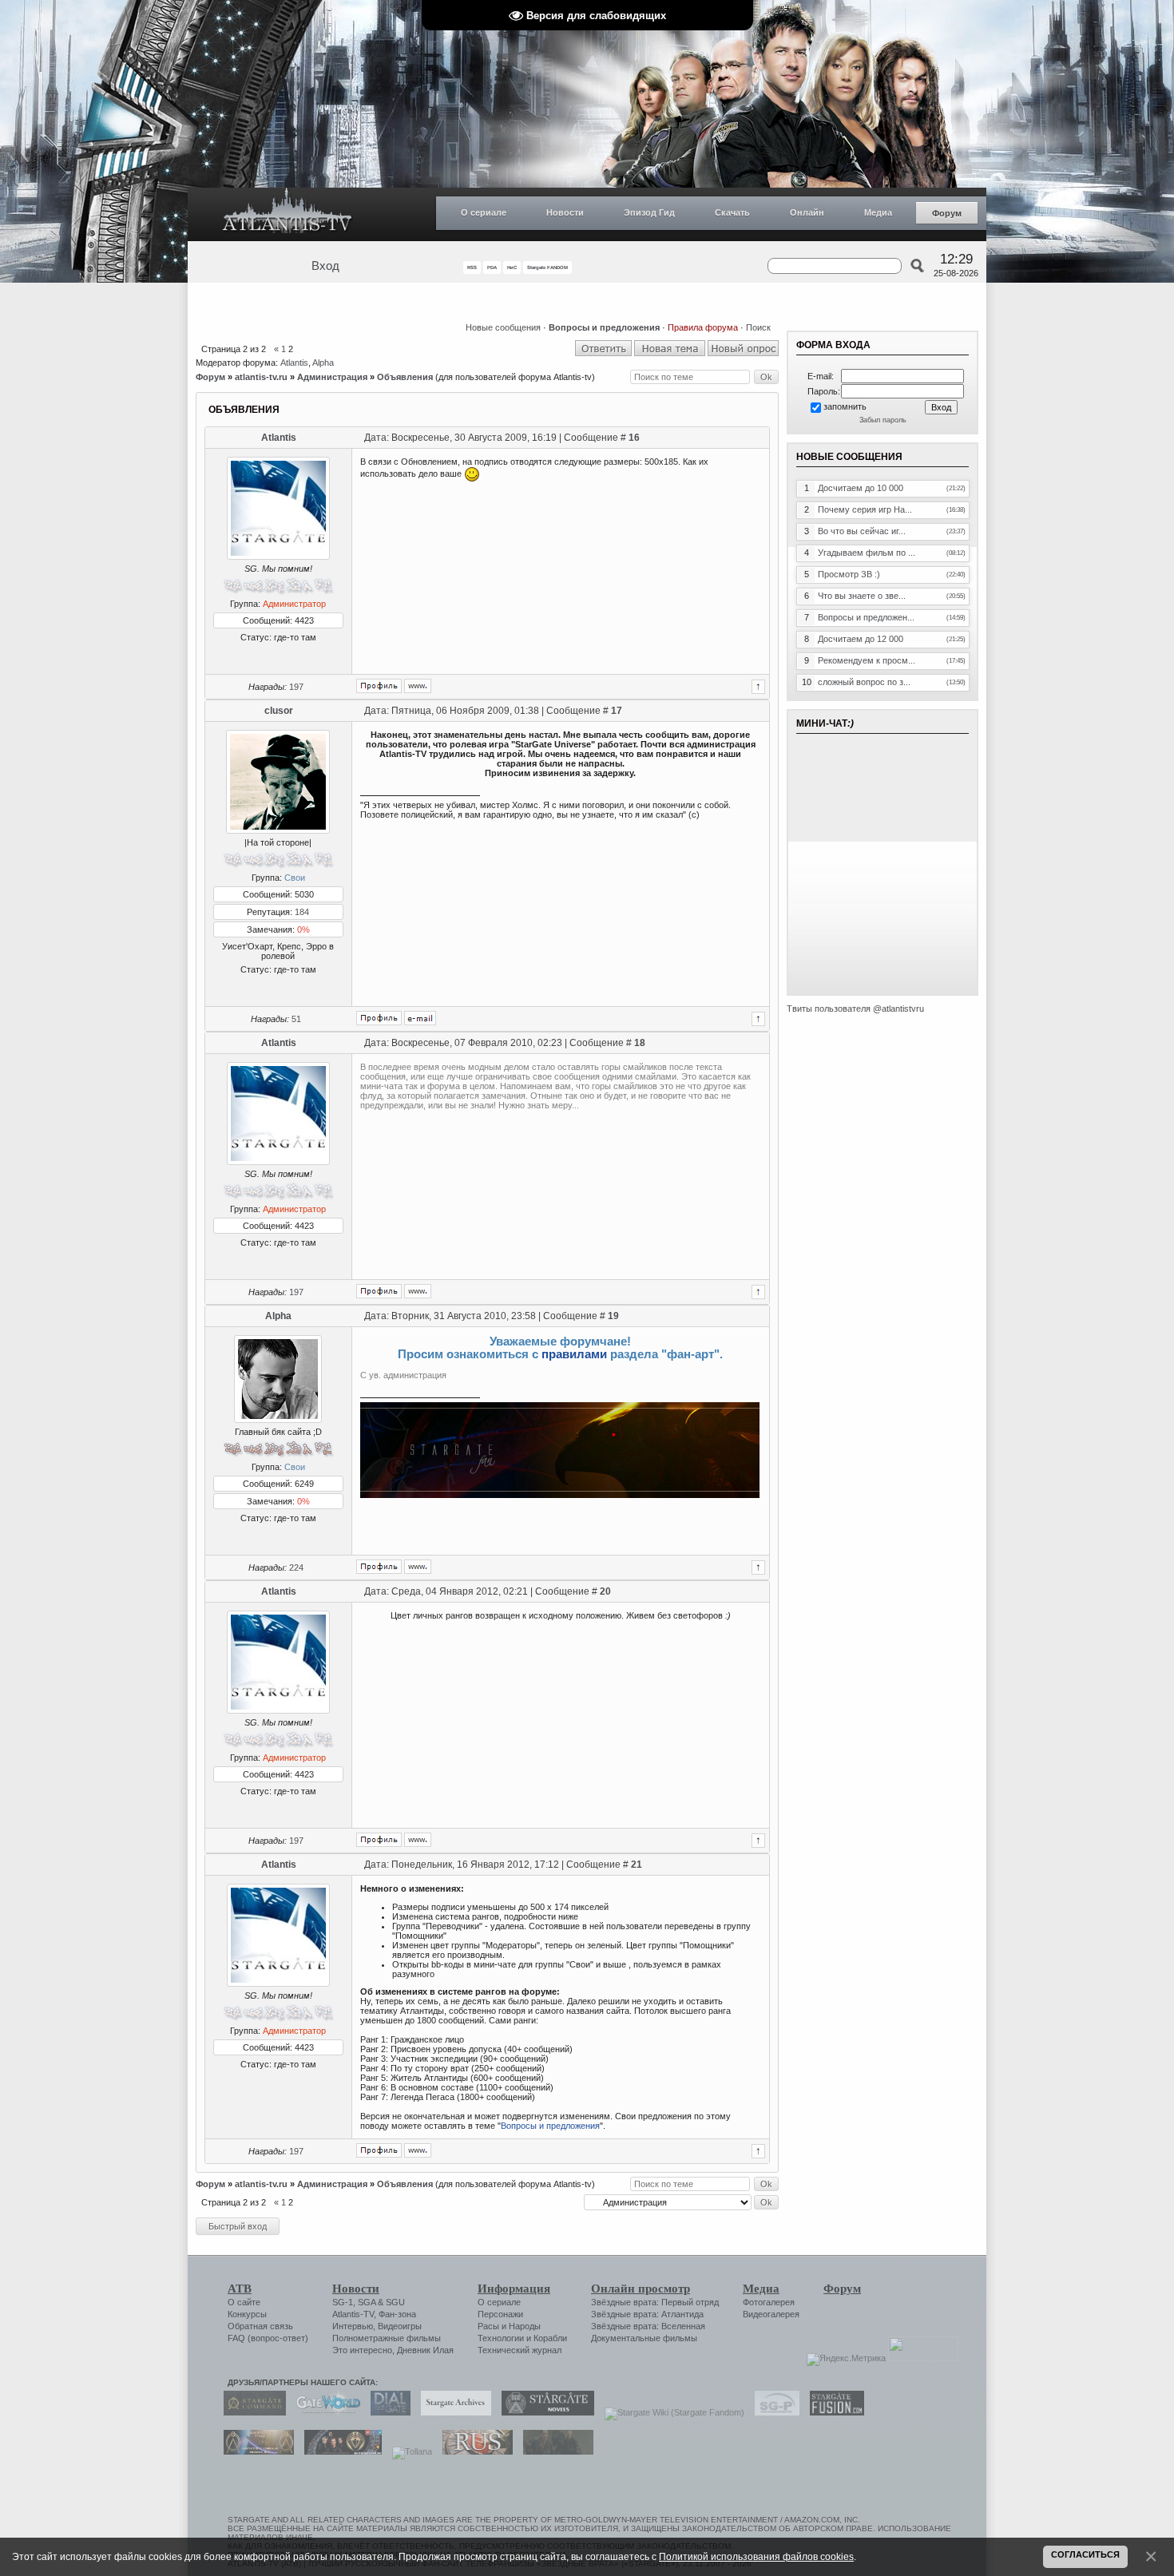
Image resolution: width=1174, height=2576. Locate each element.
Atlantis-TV (353, 2314)
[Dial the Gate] (387, 2412)
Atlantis (294, 363)
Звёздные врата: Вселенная (648, 2326)
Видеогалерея (771, 2314)
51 (296, 1019)
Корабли (550, 2338)
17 (617, 711)
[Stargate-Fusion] (833, 2412)
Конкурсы (247, 2314)
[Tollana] (408, 2451)
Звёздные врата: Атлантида (647, 2314)
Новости (565, 212)
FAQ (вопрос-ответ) (268, 2338)
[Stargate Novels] (544, 2412)
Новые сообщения (503, 327)
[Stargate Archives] (452, 2412)
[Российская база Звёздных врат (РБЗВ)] (339, 2451)
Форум (947, 213)
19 (613, 1316)
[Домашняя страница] (418, 686)
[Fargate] (474, 2451)
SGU (395, 2302)
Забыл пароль (883, 420)
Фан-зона (397, 2314)
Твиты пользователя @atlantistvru (855, 1009)
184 (302, 912)
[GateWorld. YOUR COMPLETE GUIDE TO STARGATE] (324, 2412)
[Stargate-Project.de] (773, 2412)
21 (637, 1865)
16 (634, 438)
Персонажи (500, 2314)
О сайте (244, 2302)
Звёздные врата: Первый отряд (655, 2302)
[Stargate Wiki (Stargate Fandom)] (670, 2412)
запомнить (845, 406)
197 (296, 687)
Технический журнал (520, 2350)
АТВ (240, 2289)
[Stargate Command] (251, 2412)
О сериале (484, 212)
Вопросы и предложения (550, 2126)
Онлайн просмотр (641, 2289)
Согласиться (1085, 2554)
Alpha (323, 363)
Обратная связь (260, 2326)
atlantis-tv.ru (261, 377)
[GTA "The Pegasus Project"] (554, 2451)
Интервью (353, 2326)
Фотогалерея (769, 2302)
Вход (325, 266)
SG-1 (343, 2302)
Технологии (501, 2338)
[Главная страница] (288, 214)
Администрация (332, 377)
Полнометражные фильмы (387, 2338)
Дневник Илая (425, 2350)
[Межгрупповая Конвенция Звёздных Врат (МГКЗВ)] (255, 2451)
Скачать (732, 212)
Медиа (878, 212)
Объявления (405, 377)
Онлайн (807, 212)
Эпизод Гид (649, 212)
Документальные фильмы (644, 2338)
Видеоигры (400, 2326)
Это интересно (362, 2350)
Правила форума (703, 327)
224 (296, 1567)
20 (605, 1591)
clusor (279, 711)
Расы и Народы (509, 2326)
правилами (574, 1354)
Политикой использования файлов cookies (756, 2556)
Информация (514, 2289)
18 (640, 1043)
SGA (367, 2302)
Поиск (758, 327)
